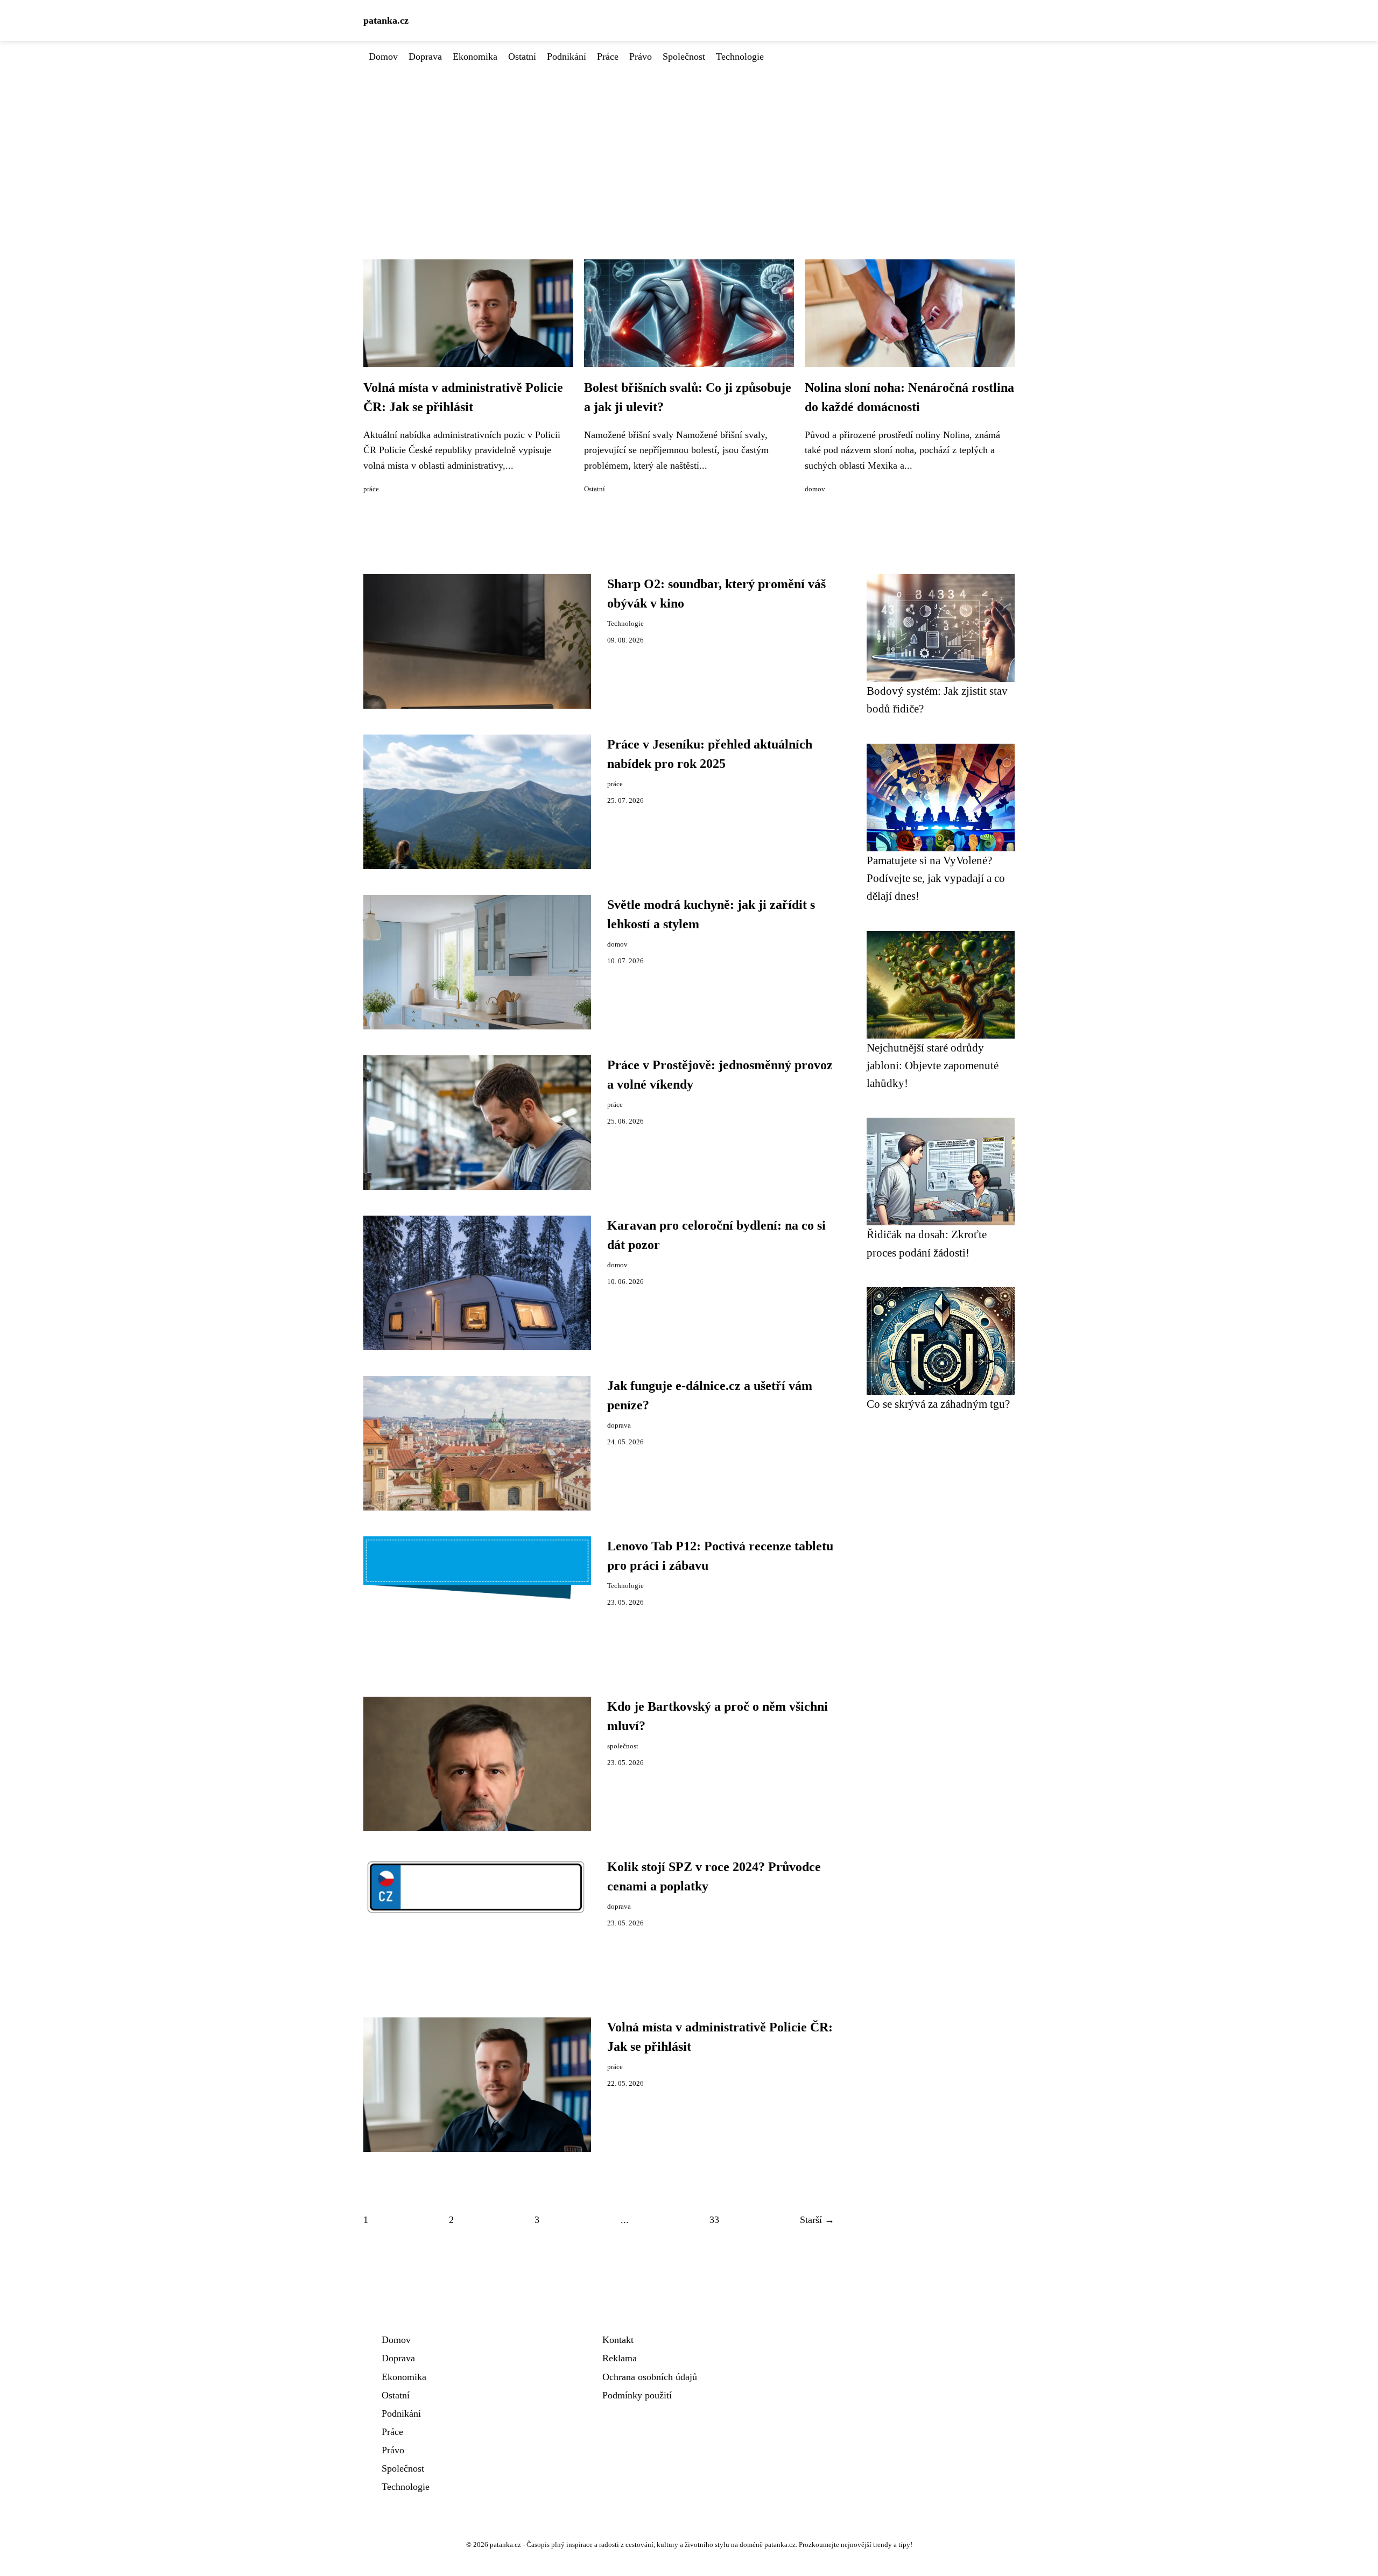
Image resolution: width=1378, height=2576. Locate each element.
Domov (383, 57)
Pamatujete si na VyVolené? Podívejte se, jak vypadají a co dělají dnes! (936, 878)
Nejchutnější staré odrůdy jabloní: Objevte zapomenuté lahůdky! (933, 1065)
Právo (641, 57)
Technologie (740, 57)
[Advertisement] (689, 145)
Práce (608, 57)
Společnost (684, 57)
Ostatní (522, 57)
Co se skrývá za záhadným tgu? (938, 1404)
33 (714, 2220)
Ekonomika (475, 57)
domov (815, 489)
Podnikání (567, 57)
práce (371, 489)
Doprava (425, 57)
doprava (619, 1425)
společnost (623, 1746)
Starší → (817, 2220)
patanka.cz (386, 20)
